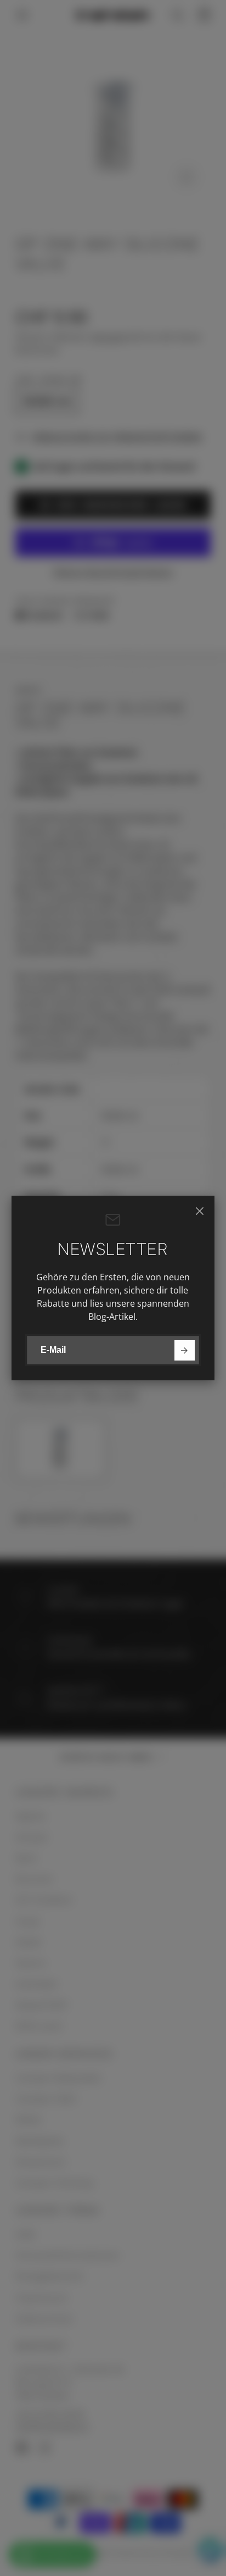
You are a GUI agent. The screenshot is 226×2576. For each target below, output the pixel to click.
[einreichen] (185, 1350)
